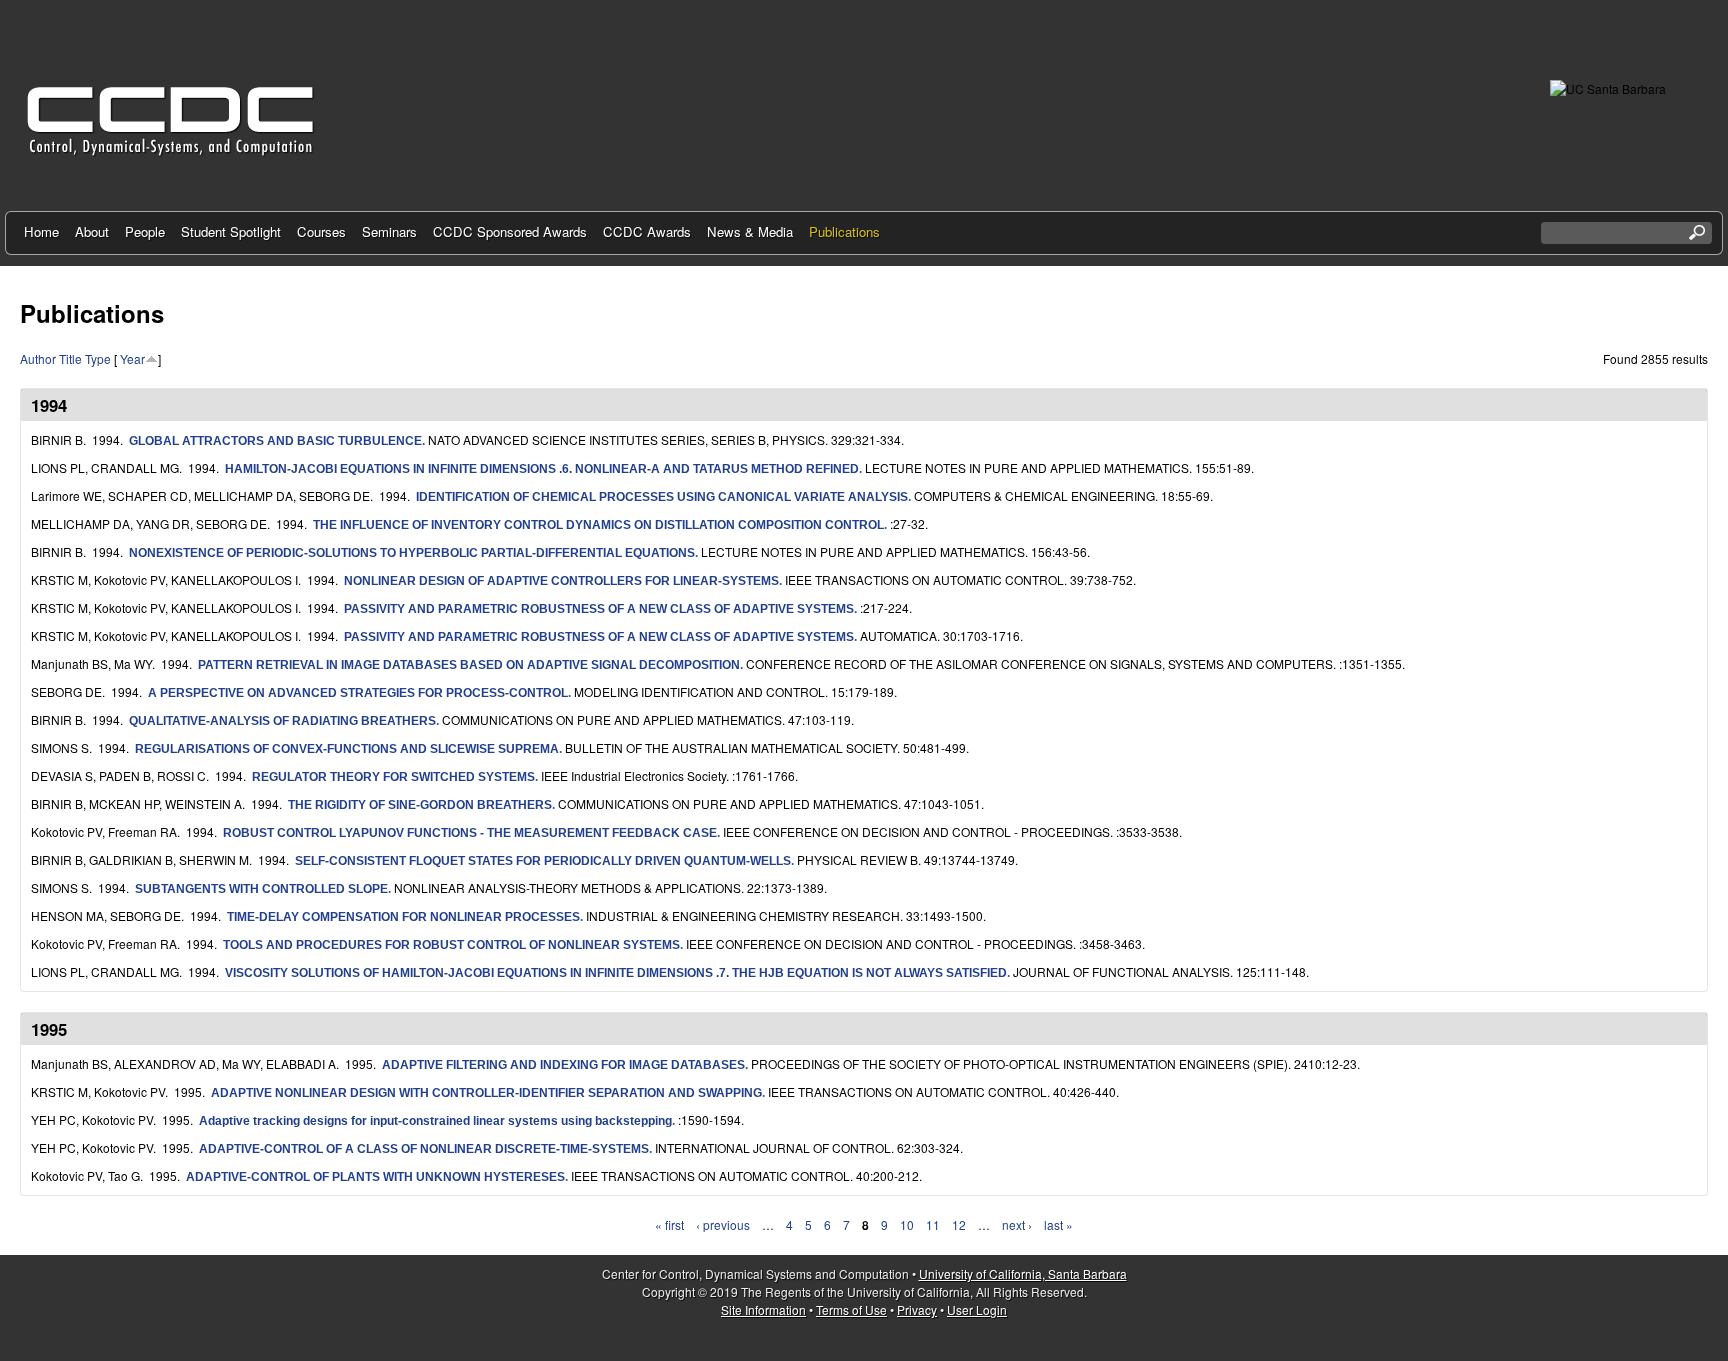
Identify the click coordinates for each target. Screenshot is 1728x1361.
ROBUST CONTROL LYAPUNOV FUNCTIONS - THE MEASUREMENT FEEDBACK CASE (470, 833)
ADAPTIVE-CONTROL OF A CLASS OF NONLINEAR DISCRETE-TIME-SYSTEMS (424, 1149)
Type (98, 358)
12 (959, 1224)
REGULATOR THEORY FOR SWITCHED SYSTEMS (393, 777)
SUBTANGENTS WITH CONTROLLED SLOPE (261, 889)
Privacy (917, 1309)
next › (1017, 1224)
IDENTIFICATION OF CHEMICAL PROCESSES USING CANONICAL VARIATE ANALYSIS (662, 497)
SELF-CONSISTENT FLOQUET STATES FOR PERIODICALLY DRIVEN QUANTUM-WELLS (543, 861)
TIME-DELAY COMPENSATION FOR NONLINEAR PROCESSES (403, 917)
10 (907, 1224)
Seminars (389, 231)
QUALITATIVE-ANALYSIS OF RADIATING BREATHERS (282, 721)
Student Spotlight (231, 231)
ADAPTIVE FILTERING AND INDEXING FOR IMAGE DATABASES (563, 1065)
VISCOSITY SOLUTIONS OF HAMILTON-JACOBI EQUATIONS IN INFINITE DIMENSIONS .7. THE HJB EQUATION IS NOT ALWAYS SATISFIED (616, 973)
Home (41, 231)
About (92, 231)
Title (70, 358)
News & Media (750, 231)
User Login (977, 1309)
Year (132, 358)
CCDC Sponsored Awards (510, 231)
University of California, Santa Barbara (1023, 1273)
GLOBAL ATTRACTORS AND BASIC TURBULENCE (275, 441)
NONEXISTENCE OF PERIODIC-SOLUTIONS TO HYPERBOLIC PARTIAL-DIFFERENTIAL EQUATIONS (412, 553)
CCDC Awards (647, 231)
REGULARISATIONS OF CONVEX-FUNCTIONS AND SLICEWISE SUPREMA (347, 749)
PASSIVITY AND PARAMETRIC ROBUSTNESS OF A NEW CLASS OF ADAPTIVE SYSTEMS (599, 609)
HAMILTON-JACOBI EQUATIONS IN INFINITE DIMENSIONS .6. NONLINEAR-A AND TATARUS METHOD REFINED (542, 469)
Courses (321, 231)
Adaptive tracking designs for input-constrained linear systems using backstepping (435, 1121)
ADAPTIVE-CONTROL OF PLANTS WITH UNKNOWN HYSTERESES (375, 1177)
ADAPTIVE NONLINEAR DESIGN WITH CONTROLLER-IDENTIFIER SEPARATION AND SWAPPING (486, 1093)
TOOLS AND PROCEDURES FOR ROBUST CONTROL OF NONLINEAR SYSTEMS (451, 945)
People (145, 231)
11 (933, 1224)
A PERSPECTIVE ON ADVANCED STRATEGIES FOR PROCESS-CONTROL (358, 693)
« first (669, 1224)
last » (1058, 1224)
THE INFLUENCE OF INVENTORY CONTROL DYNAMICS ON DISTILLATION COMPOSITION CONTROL (598, 525)
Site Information (763, 1309)
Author (38, 358)
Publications (844, 231)
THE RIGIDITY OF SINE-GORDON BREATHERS (420, 805)
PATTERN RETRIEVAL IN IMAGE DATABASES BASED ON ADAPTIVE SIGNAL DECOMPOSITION (469, 665)
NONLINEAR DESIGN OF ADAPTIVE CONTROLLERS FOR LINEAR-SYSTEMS (561, 581)
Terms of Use (851, 1309)
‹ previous (723, 1224)
